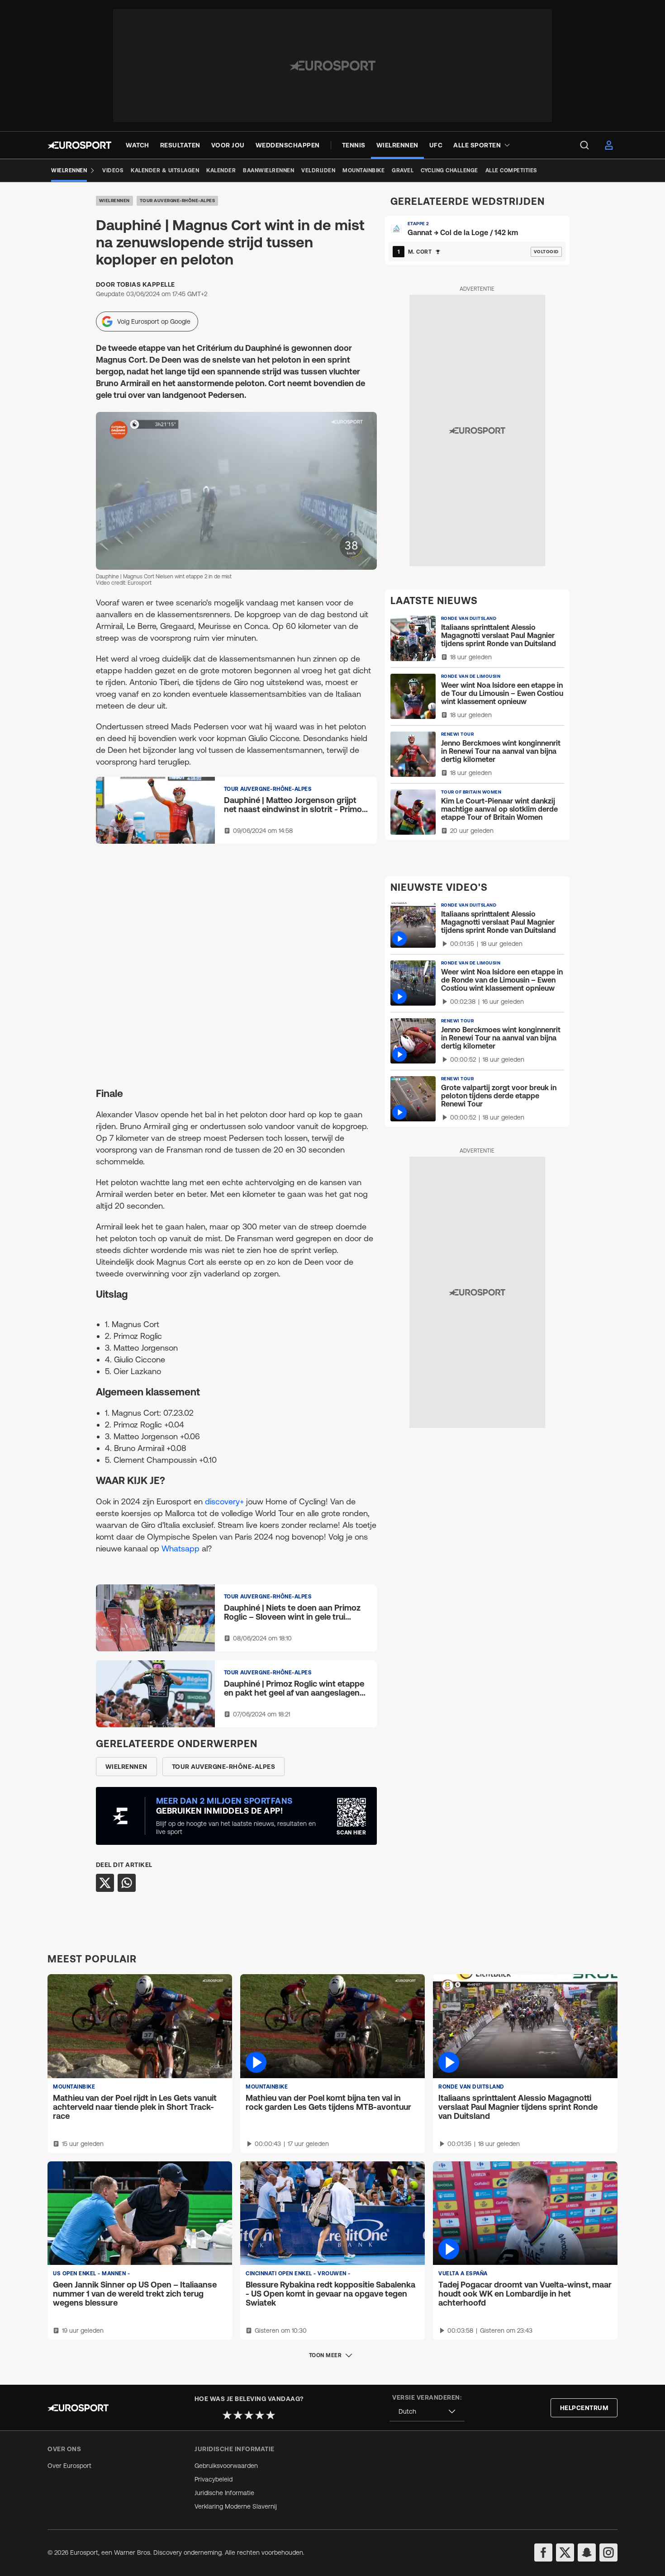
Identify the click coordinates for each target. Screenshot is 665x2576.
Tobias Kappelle (146, 284)
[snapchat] (587, 2552)
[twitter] (565, 2552)
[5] (271, 2415)
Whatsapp (180, 1548)
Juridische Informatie (224, 2493)
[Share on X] (105, 1883)
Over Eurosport (69, 2466)
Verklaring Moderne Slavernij (236, 2506)
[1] (227, 2415)
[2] (238, 2415)
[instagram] (608, 2552)
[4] (260, 2415)
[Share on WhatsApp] (127, 1883)
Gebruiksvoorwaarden (226, 2466)
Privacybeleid (214, 2479)
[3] (249, 2415)
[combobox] (427, 2412)
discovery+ (226, 1501)
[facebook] (543, 2552)
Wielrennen (114, 201)
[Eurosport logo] (79, 145)
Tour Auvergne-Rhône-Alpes (178, 201)
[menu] (584, 145)
